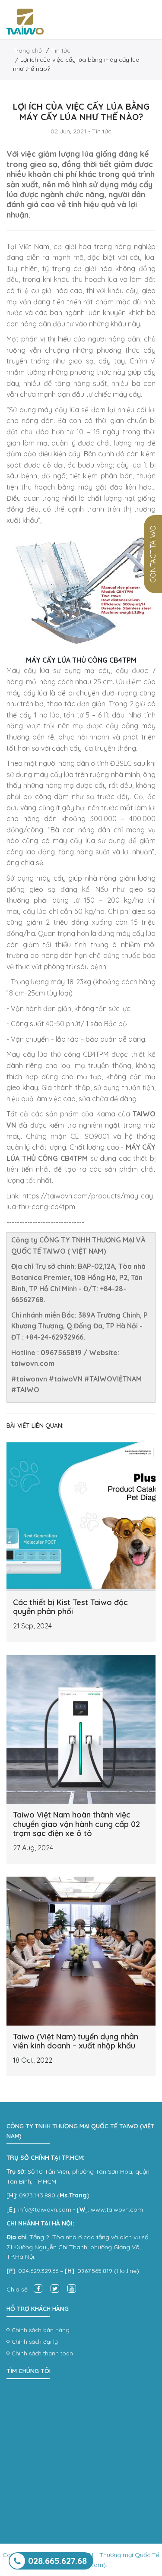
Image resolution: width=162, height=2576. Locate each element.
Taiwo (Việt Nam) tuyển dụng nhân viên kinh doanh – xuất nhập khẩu (76, 2041)
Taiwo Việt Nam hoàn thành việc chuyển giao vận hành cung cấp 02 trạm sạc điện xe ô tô (76, 1824)
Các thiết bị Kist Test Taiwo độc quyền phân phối (70, 1607)
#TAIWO (25, 1390)
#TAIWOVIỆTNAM (113, 1379)
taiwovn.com (33, 1363)
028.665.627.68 (57, 2561)
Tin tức (61, 51)
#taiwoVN (66, 1379)
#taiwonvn (29, 1379)
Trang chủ (27, 51)
